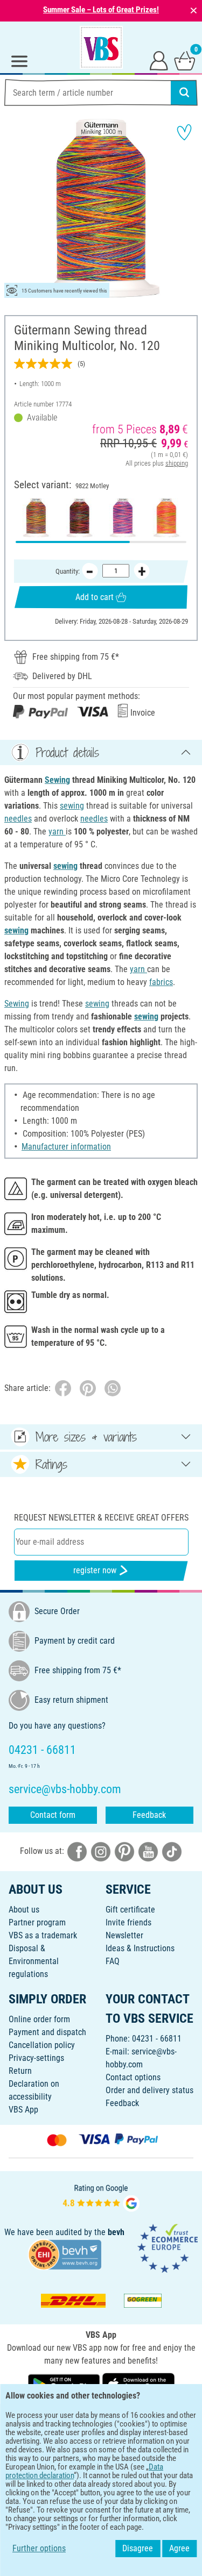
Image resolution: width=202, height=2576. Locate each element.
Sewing (57, 780)
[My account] (159, 60)
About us (24, 1910)
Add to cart (95, 597)
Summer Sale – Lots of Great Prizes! (101, 10)
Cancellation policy (42, 2045)
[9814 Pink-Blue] (123, 518)
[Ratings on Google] (101, 2197)
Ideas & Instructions (140, 1948)
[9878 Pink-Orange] (166, 518)
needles (18, 819)
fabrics (161, 982)
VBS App (23, 2110)
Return (20, 2071)
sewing (72, 806)
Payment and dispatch (47, 2032)
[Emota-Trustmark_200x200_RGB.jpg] (168, 2247)
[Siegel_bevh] (65, 2254)
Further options (39, 2548)
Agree (179, 2548)
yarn (57, 832)
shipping (177, 463)
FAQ (113, 1961)
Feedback (149, 1815)
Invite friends (128, 1922)
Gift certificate (130, 1910)
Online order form (39, 2019)
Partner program (37, 1922)
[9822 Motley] (36, 518)
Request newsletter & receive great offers (101, 1518)
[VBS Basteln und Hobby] (101, 47)
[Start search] (184, 92)
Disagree (138, 2548)
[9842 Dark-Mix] (79, 518)
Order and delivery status (149, 2090)
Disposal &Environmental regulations (34, 1961)
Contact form (53, 1815)
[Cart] (185, 60)
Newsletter (124, 1935)
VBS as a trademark (43, 1935)
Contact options (133, 2077)
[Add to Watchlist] (184, 132)
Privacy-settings (36, 2058)
